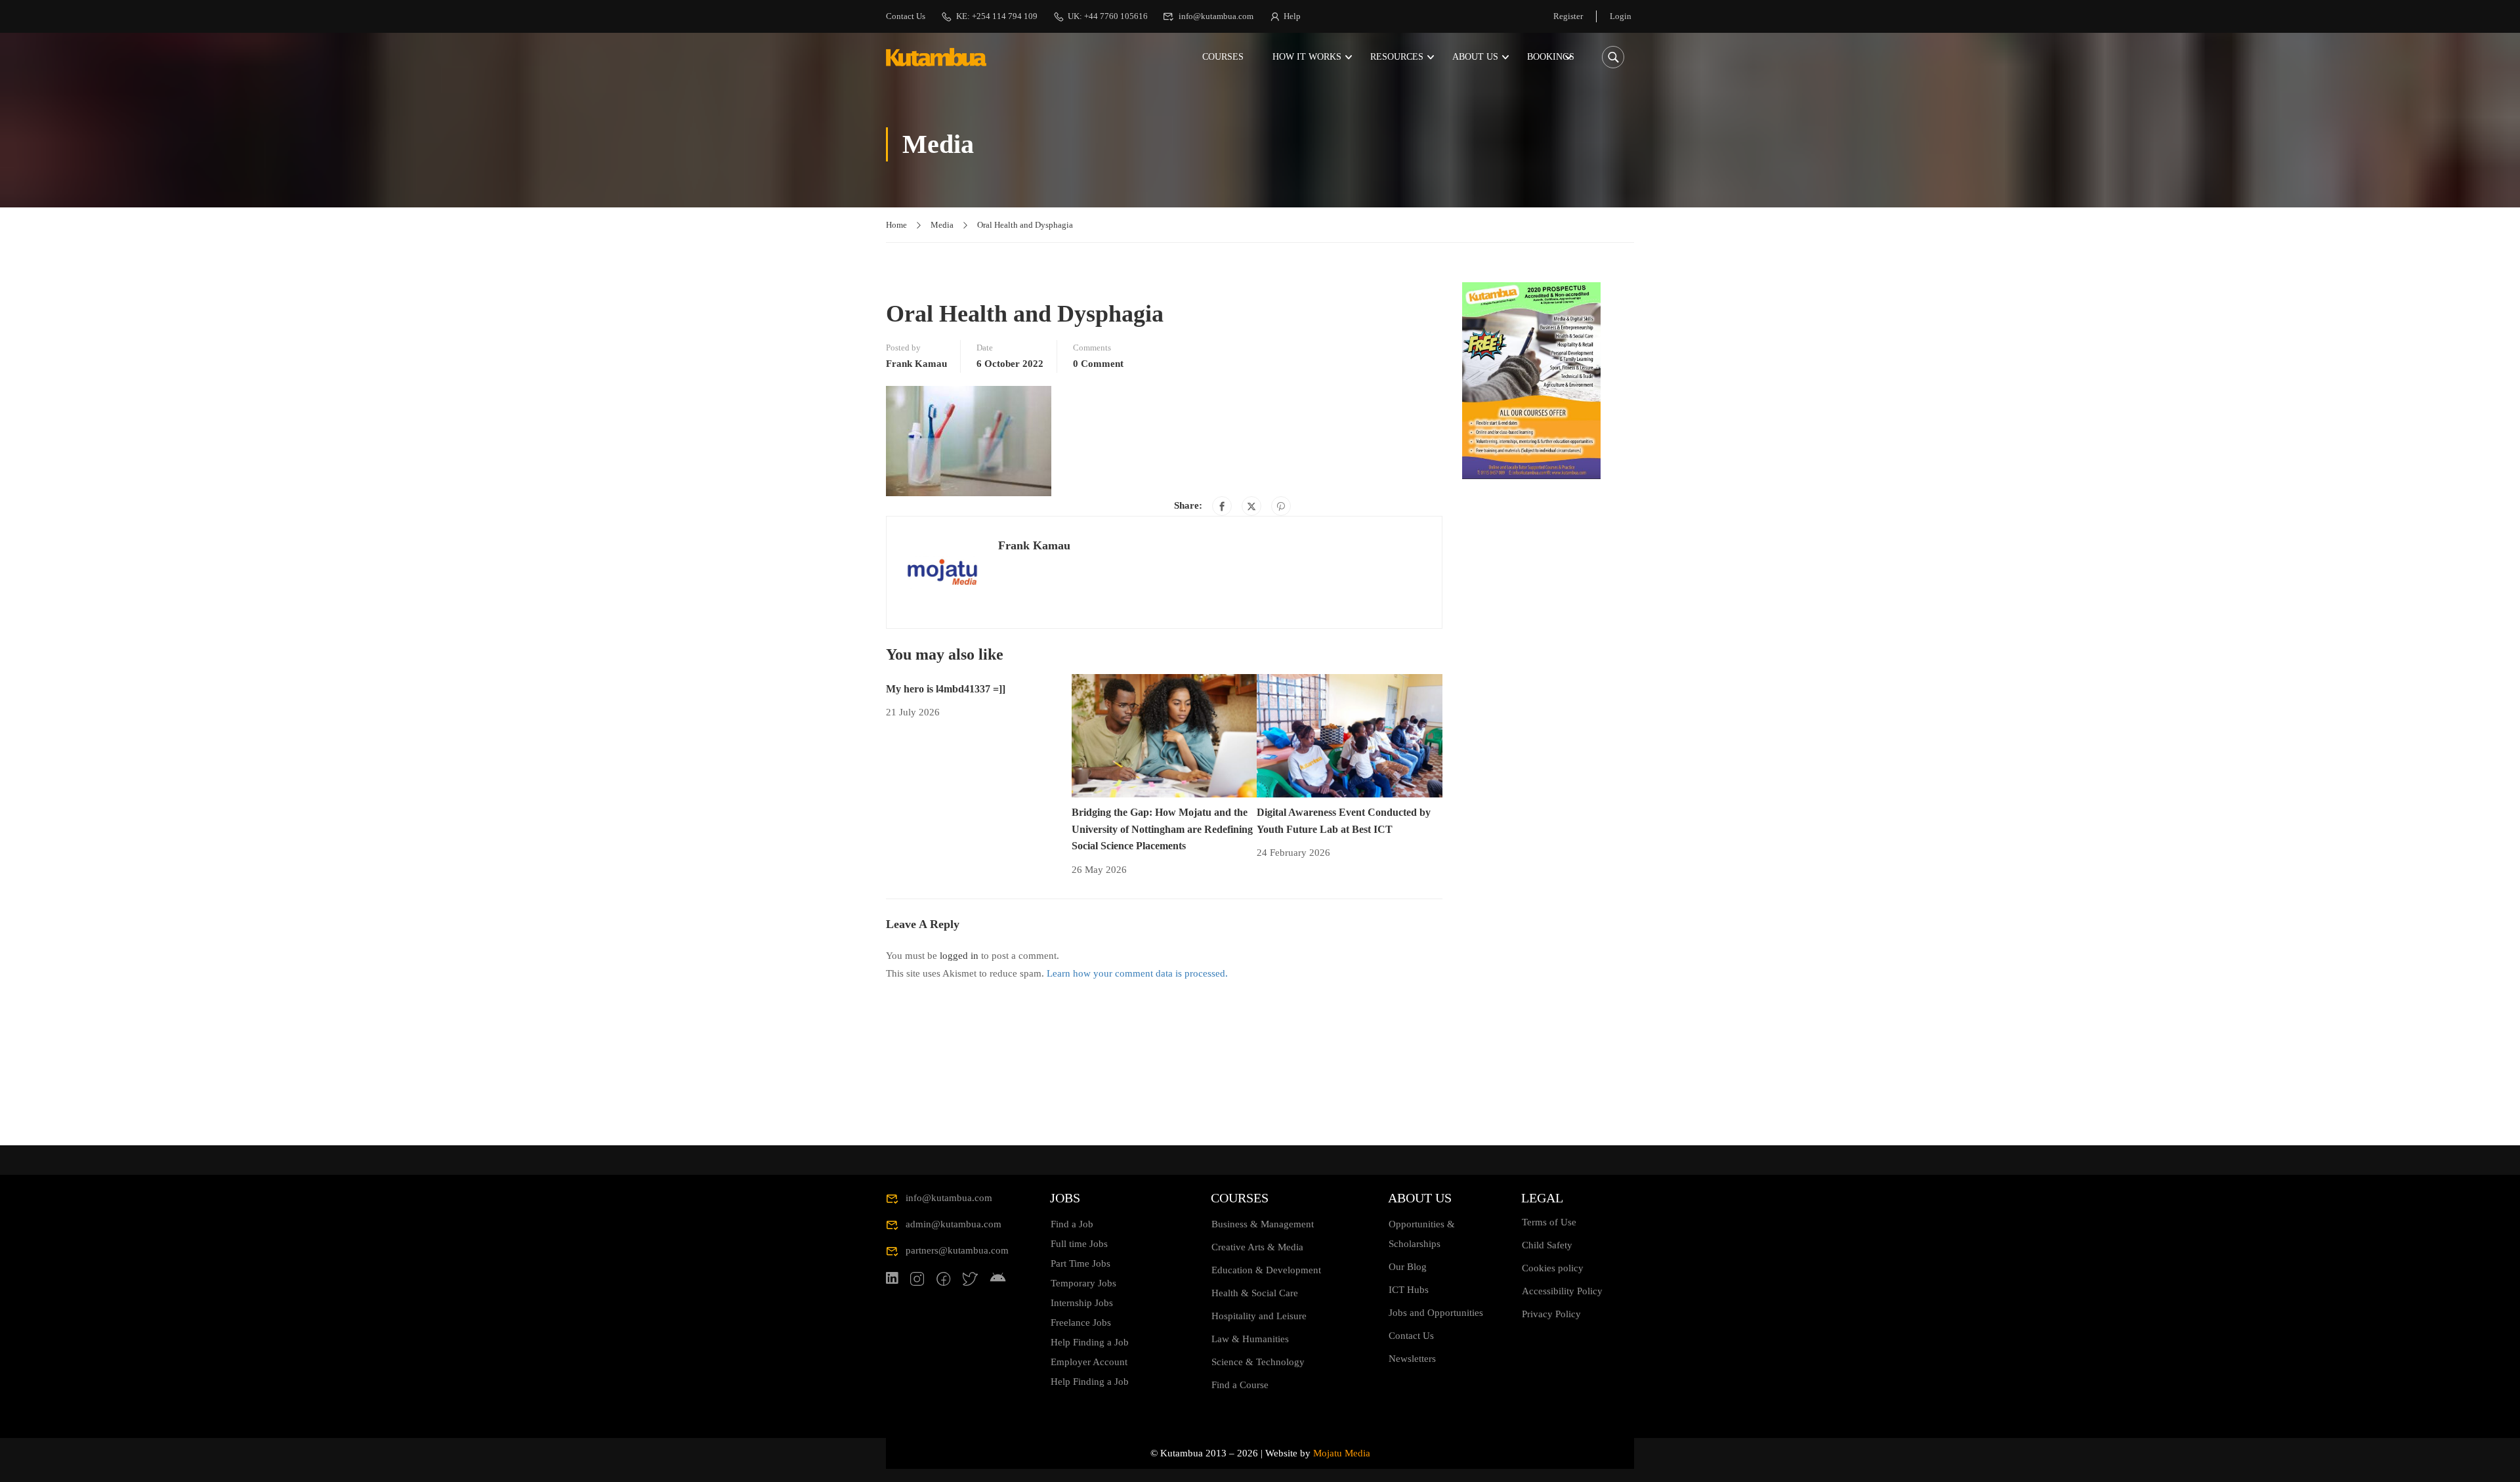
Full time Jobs (1079, 1244)
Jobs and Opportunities (1436, 1313)
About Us (1475, 57)
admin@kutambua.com (954, 1224)
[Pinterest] (1281, 506)
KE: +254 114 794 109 (997, 16)
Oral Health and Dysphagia (1025, 225)
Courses (1223, 57)
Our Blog (1408, 1267)
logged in (959, 956)
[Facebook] (1222, 506)
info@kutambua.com (1216, 16)
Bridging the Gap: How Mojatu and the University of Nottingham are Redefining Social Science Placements (1162, 829)
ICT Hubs (1409, 1290)
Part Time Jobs (1081, 1263)
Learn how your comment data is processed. (1137, 973)
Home (896, 225)
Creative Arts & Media (1257, 1247)
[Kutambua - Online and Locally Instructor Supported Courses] (936, 57)
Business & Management (1263, 1224)
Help (1292, 16)
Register (1568, 16)
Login (1621, 16)
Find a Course (1240, 1385)
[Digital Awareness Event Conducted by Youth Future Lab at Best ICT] (1350, 734)
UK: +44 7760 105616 (1108, 16)
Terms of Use (1549, 1222)
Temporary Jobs (1083, 1283)
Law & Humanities (1250, 1339)
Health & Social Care (1255, 1293)
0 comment (1098, 364)
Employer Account (1089, 1362)
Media (942, 225)
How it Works (1307, 57)
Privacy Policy (1551, 1314)
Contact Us (906, 16)
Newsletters (1412, 1359)
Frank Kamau (916, 364)
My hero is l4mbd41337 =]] (946, 689)
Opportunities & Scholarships (1422, 1234)
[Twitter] (1251, 506)
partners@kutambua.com (957, 1250)
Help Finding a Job (1090, 1342)
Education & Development (1266, 1270)
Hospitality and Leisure (1259, 1316)
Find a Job (1072, 1224)
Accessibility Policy (1562, 1291)
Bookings (1551, 57)
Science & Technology (1258, 1362)
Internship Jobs (1082, 1303)
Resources (1397, 57)
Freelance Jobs (1081, 1323)
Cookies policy (1553, 1268)
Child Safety (1547, 1245)
